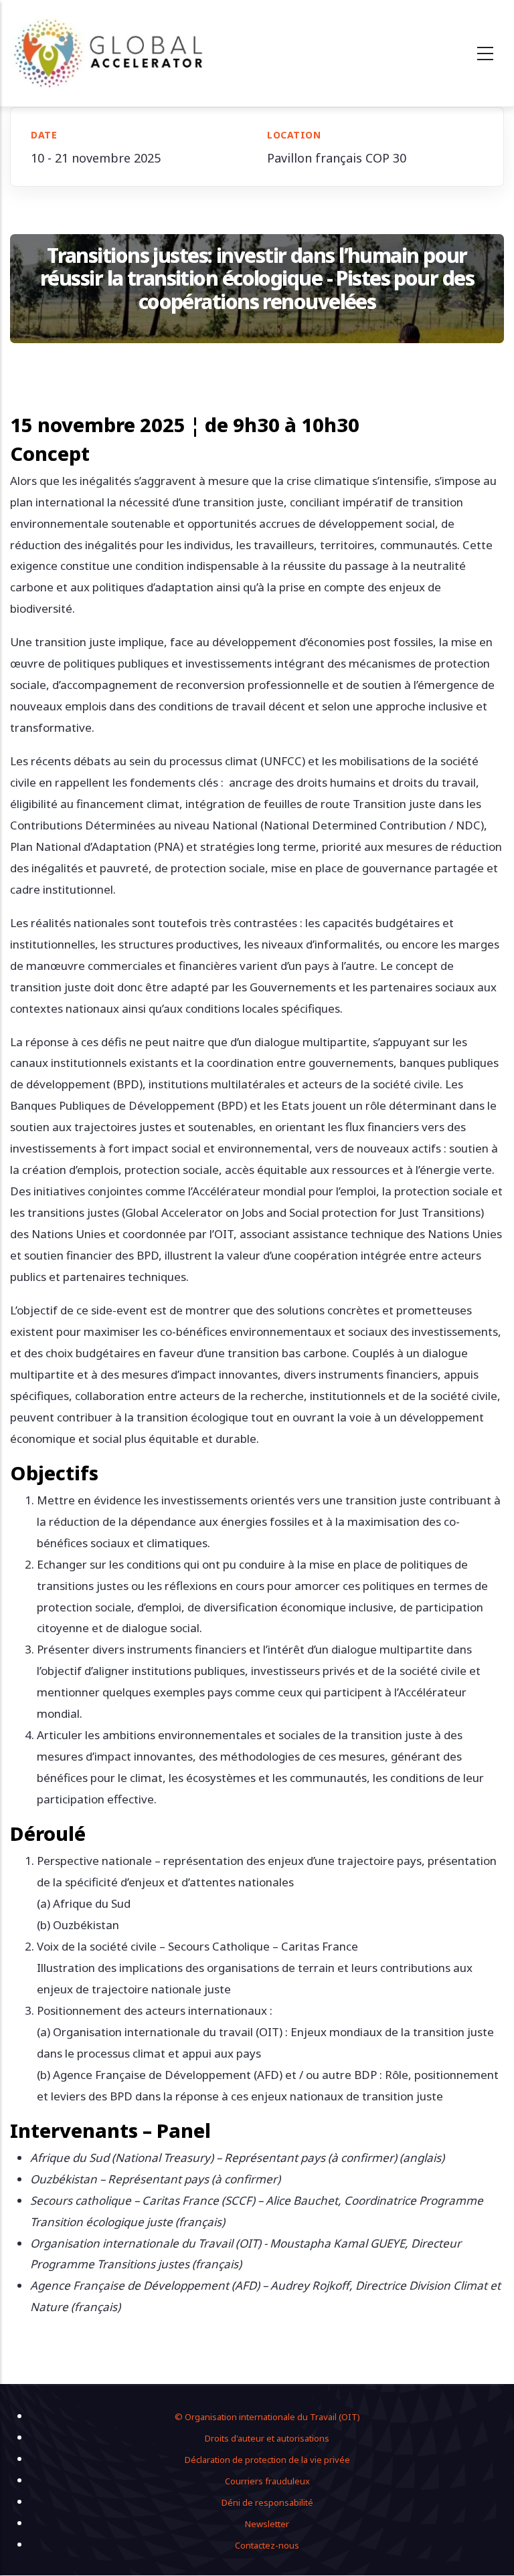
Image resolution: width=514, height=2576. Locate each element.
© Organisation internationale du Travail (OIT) (267, 2417)
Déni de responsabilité (267, 2502)
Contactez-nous (267, 2545)
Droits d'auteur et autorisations (267, 2438)
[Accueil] (109, 53)
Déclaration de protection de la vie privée (267, 2460)
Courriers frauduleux (267, 2481)
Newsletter (267, 2524)
